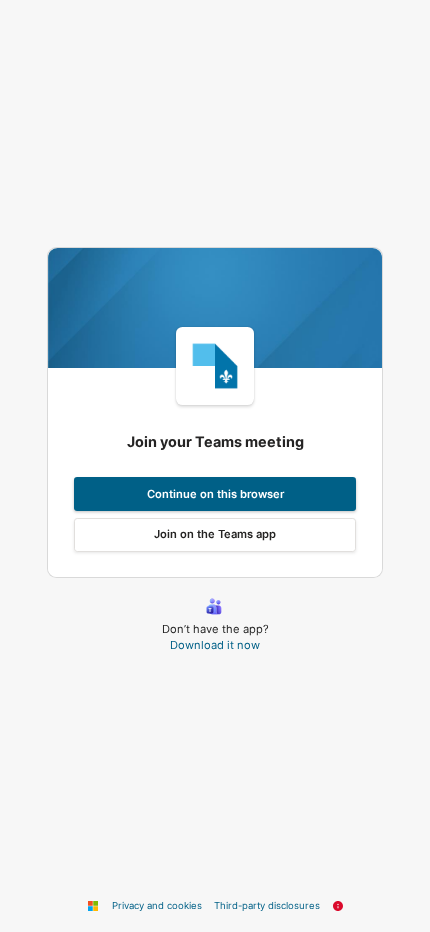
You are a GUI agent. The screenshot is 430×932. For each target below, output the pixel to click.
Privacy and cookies (157, 905)
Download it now (215, 645)
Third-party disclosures (267, 905)
